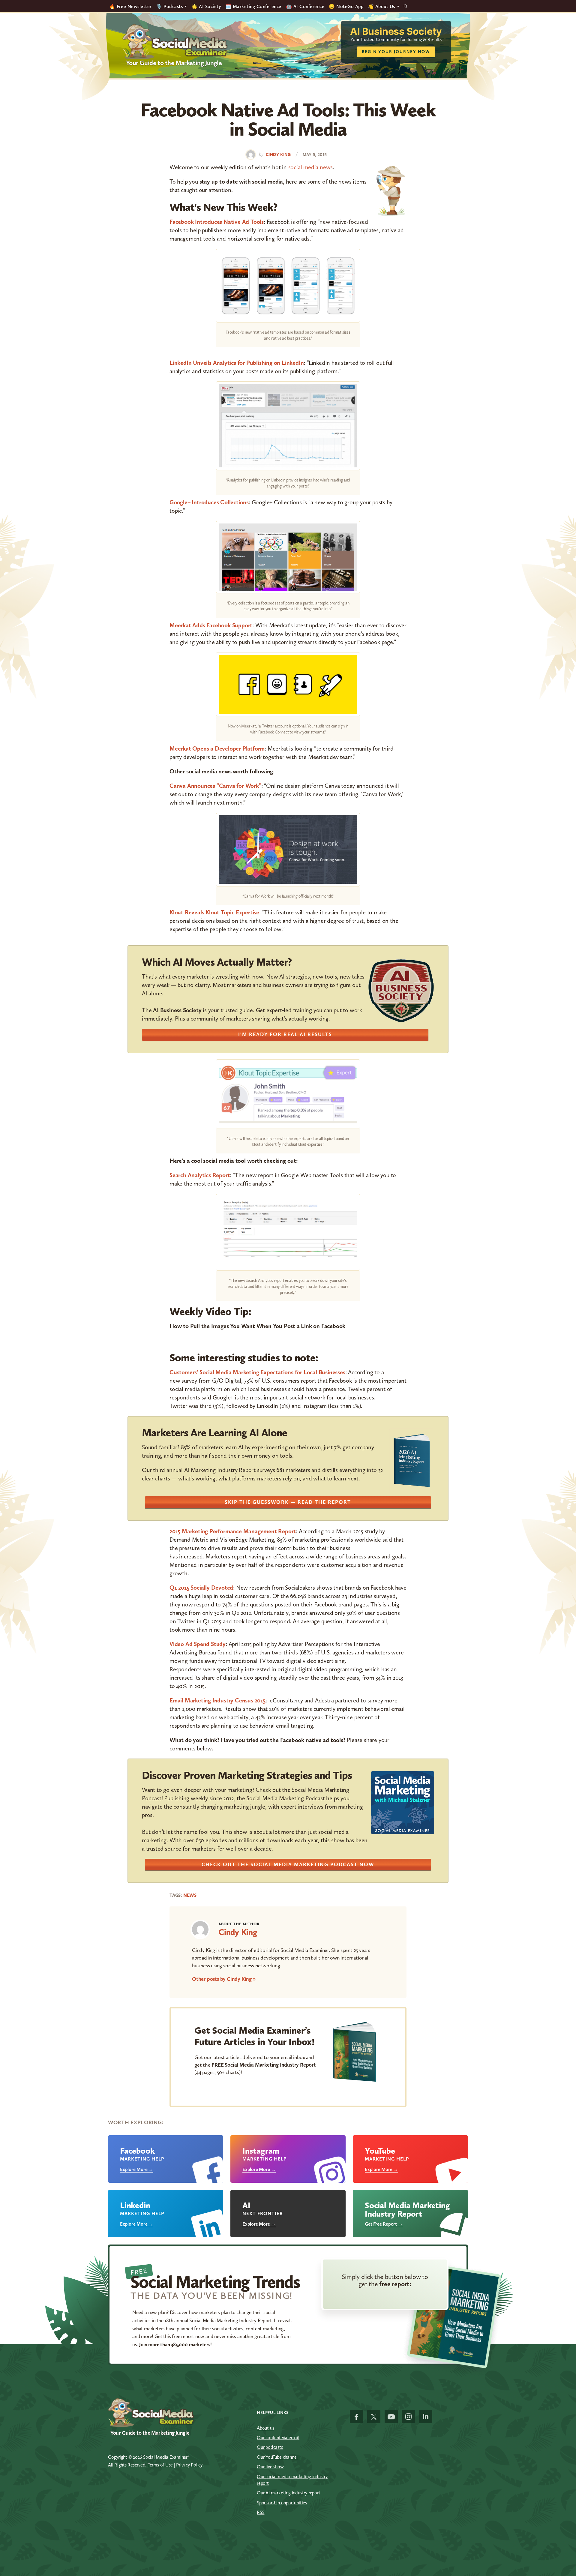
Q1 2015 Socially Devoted (201, 1588)
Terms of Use (160, 2465)
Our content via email (278, 2438)
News (190, 1895)
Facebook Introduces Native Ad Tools (217, 222)
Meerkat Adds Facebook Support (211, 625)
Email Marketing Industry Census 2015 (217, 1700)
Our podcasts (270, 2447)
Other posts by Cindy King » (224, 1979)
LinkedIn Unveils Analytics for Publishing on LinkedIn (237, 363)
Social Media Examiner (175, 42)
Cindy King (238, 1932)
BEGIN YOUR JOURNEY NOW (396, 52)
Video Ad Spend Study (198, 1644)
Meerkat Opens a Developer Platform (217, 748)
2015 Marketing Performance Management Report (233, 1531)
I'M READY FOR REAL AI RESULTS (285, 1034)
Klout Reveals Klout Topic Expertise (214, 912)
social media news (311, 167)
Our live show (270, 2467)
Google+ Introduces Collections (209, 502)
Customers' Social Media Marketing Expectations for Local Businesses (257, 1372)
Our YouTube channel (277, 2457)
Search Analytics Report (200, 1175)
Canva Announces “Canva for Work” (215, 786)
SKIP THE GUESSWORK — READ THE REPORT (288, 1502)
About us (265, 2428)
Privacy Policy (189, 2465)
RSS (261, 2512)
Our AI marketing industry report (289, 2493)
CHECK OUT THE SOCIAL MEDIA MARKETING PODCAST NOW (288, 1864)
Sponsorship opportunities (282, 2503)
